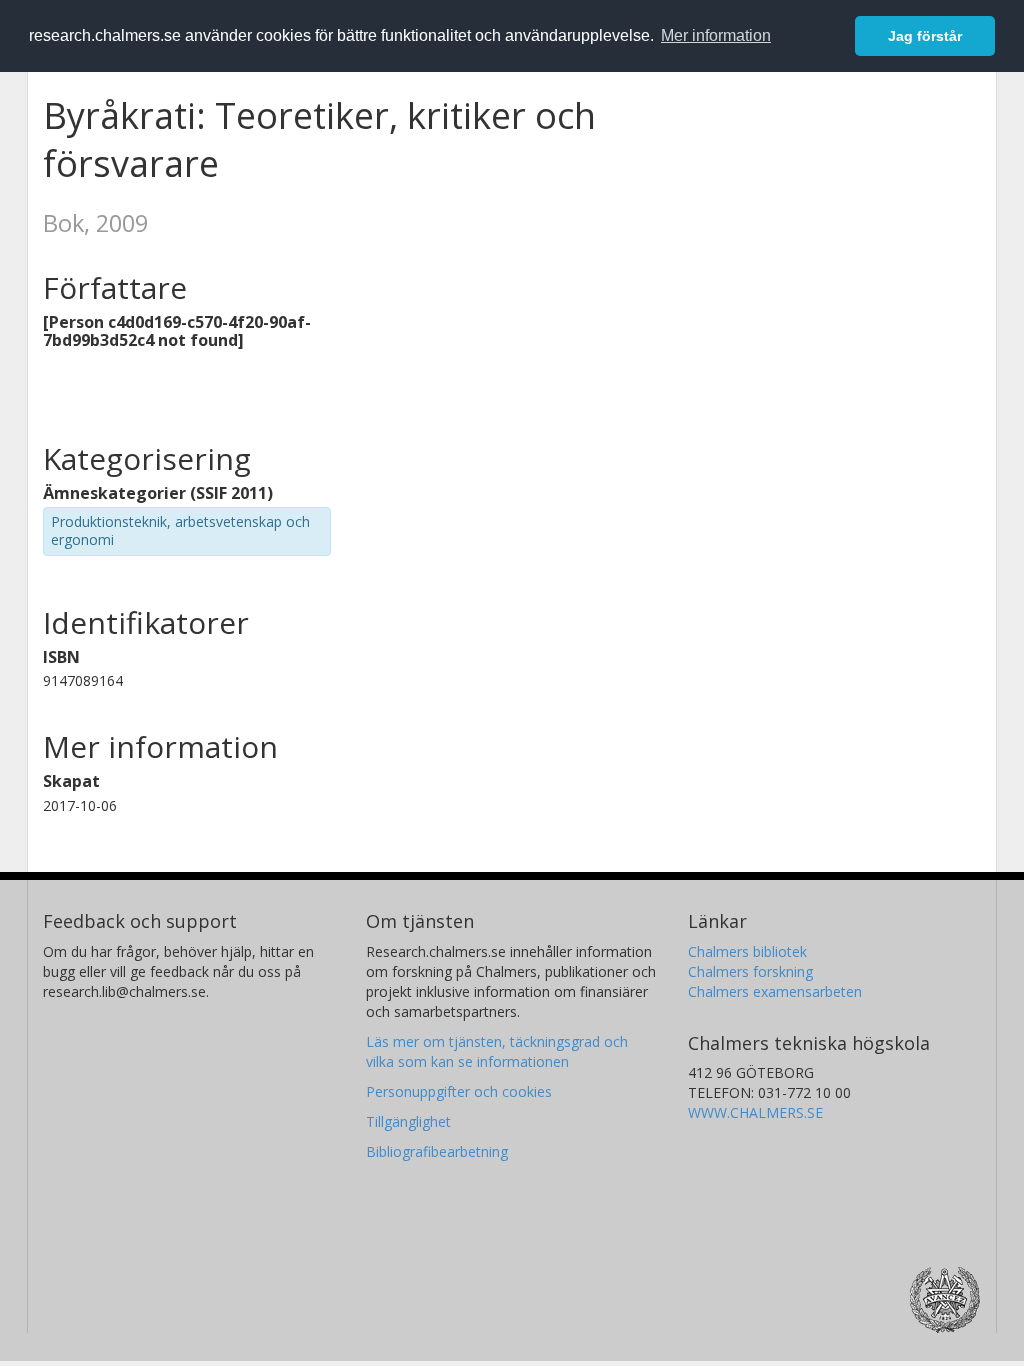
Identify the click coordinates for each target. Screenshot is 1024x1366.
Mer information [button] (716, 35)
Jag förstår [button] (925, 36)
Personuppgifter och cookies (459, 1091)
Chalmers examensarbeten (775, 991)
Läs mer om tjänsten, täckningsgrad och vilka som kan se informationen (497, 1051)
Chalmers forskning (750, 971)
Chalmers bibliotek (747, 951)
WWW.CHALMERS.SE (755, 1112)
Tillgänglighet (408, 1121)
